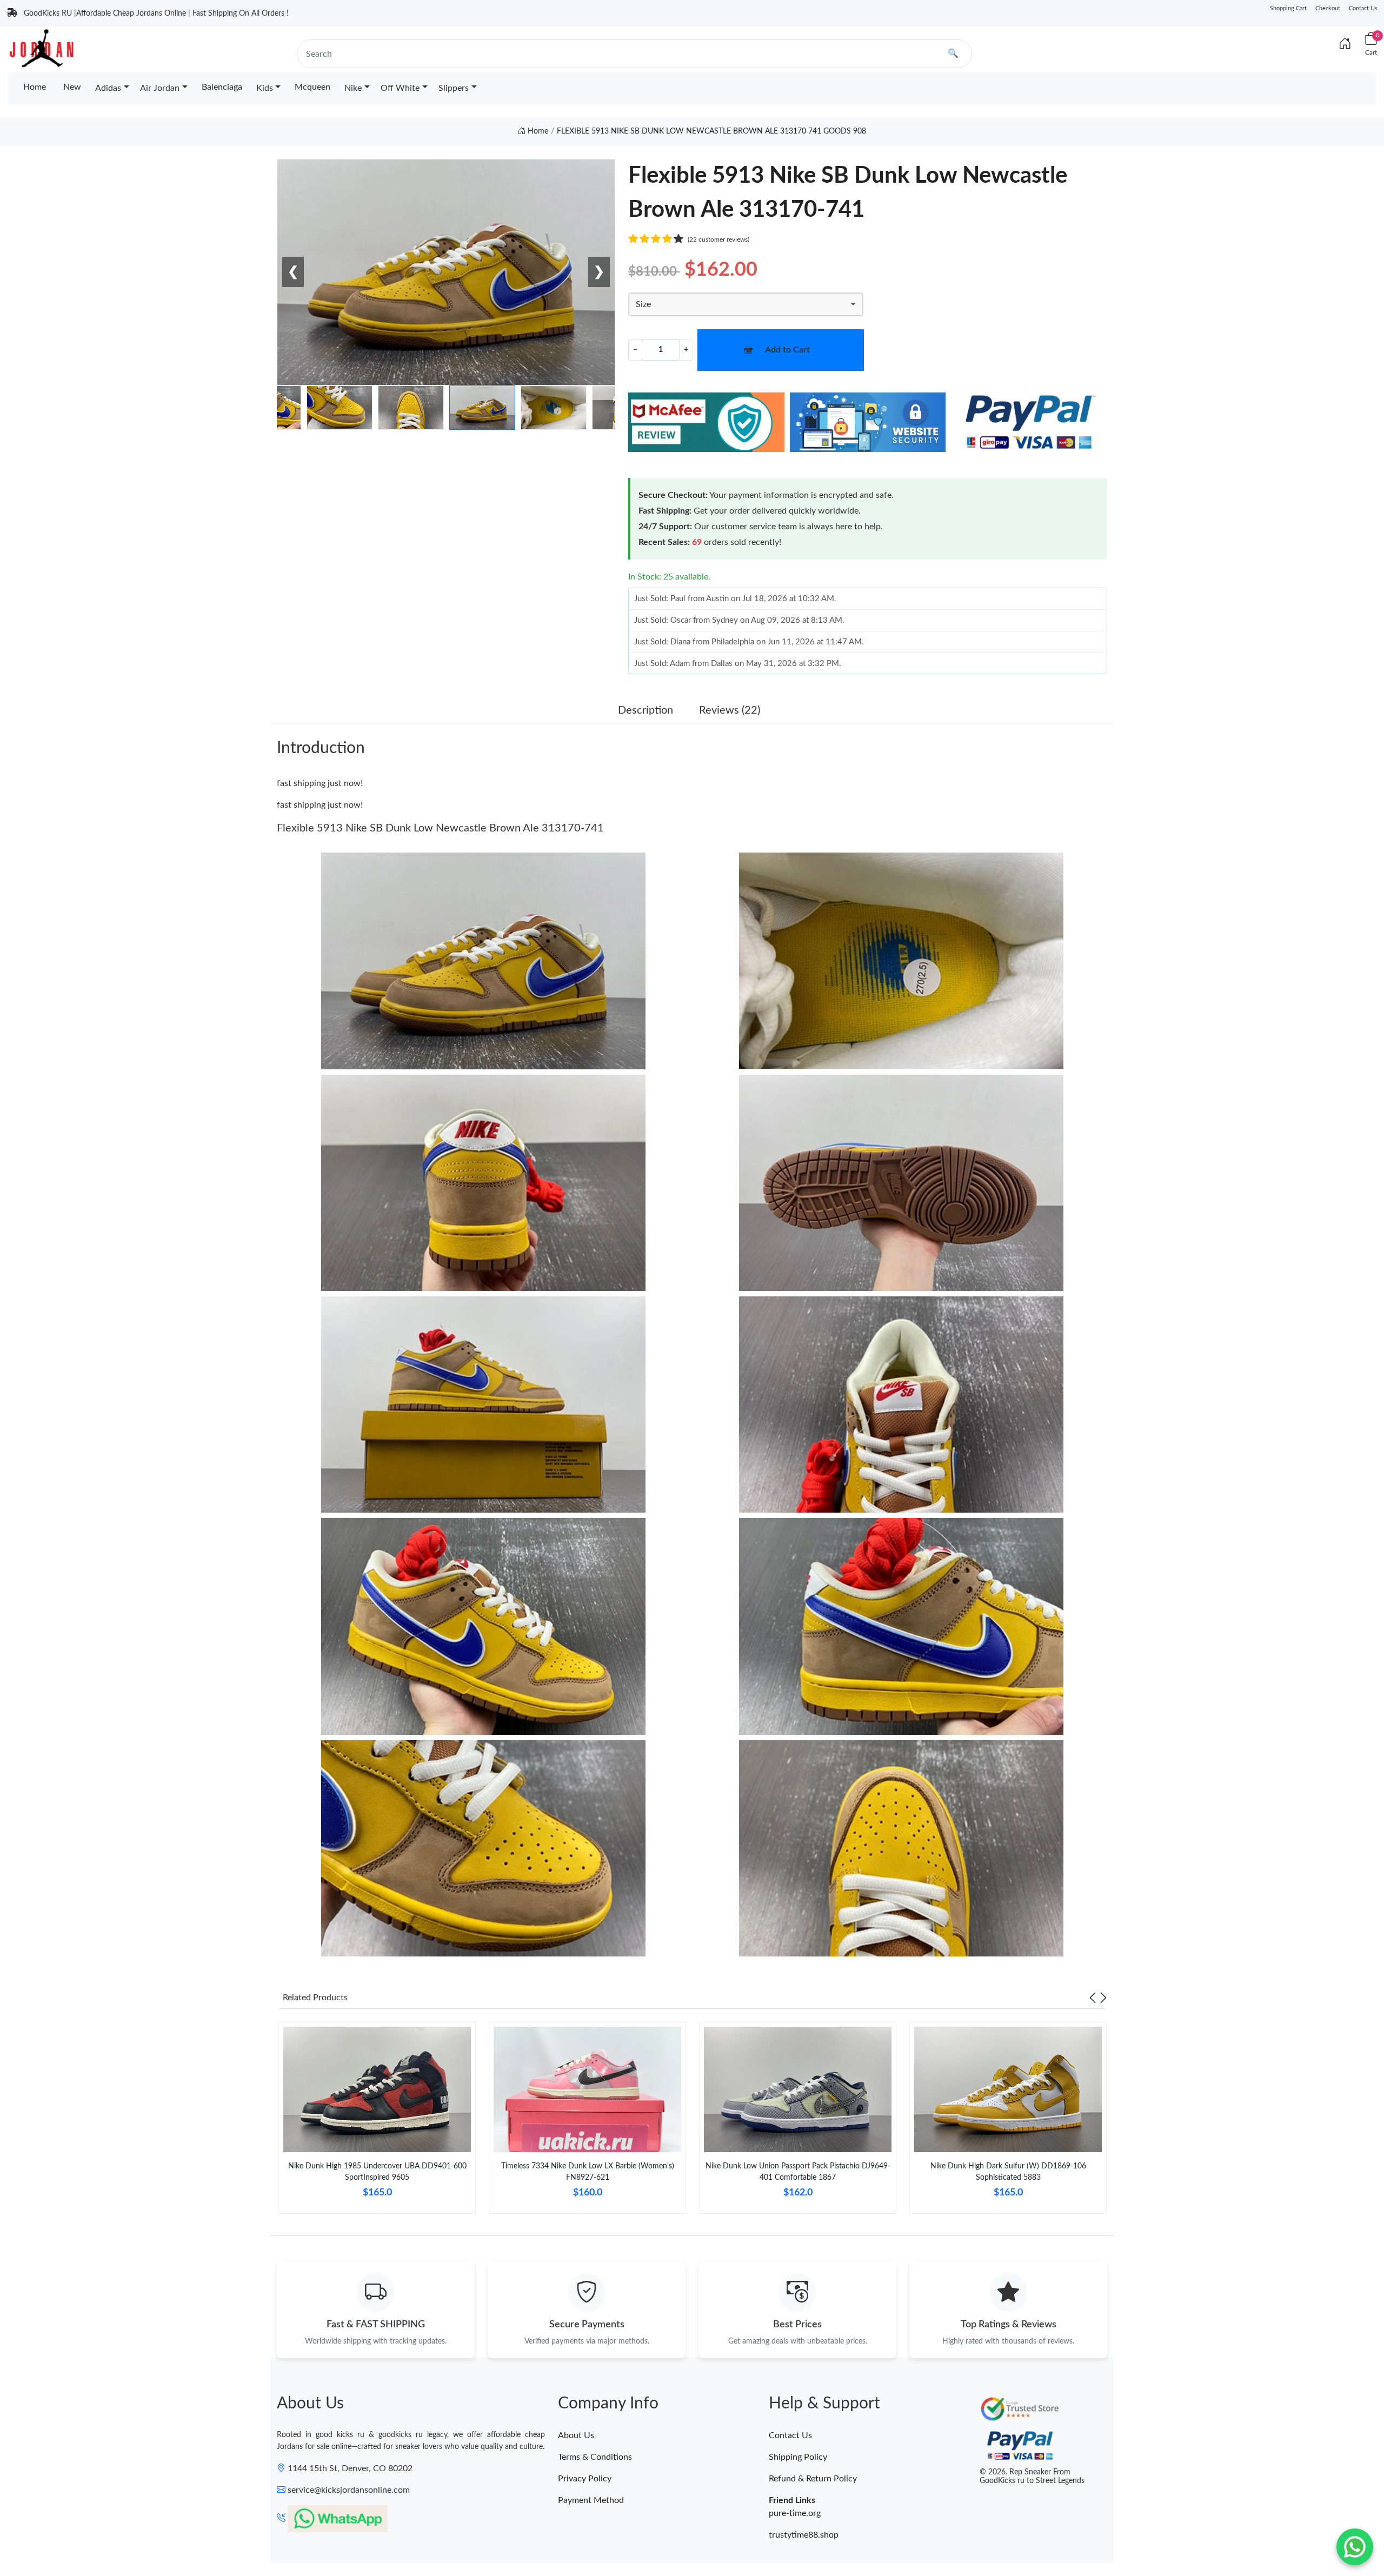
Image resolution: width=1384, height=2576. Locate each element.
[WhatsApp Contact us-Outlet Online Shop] (1355, 2547)
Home (35, 87)
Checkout (1328, 8)
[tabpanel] (377, 2122)
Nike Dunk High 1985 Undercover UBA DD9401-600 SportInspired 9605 (377, 2172)
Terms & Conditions (595, 2457)
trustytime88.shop (804, 2535)
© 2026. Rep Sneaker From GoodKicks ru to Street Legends (1032, 2477)
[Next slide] (1103, 1998)
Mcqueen (312, 87)
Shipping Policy (798, 2457)
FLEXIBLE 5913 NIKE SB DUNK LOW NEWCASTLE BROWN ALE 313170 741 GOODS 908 (711, 131)
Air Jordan (160, 88)
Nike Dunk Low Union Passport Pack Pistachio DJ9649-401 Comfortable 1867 (798, 2172)
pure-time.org (795, 2513)
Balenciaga (222, 87)
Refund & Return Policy (813, 2479)
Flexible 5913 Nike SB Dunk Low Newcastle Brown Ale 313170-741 (440, 828)
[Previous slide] (1093, 1998)
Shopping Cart (1288, 8)
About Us (576, 2435)
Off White (400, 88)
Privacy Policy (585, 2479)
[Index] (1345, 44)
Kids (265, 88)
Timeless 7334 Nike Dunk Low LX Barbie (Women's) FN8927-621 (588, 2172)
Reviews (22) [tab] (730, 710)
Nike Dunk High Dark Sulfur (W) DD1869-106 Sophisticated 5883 (1008, 2172)
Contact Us (1363, 8)
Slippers (454, 88)
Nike (353, 88)
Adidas (108, 88)
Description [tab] (646, 710)
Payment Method (591, 2500)
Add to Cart (787, 350)
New (72, 87)
